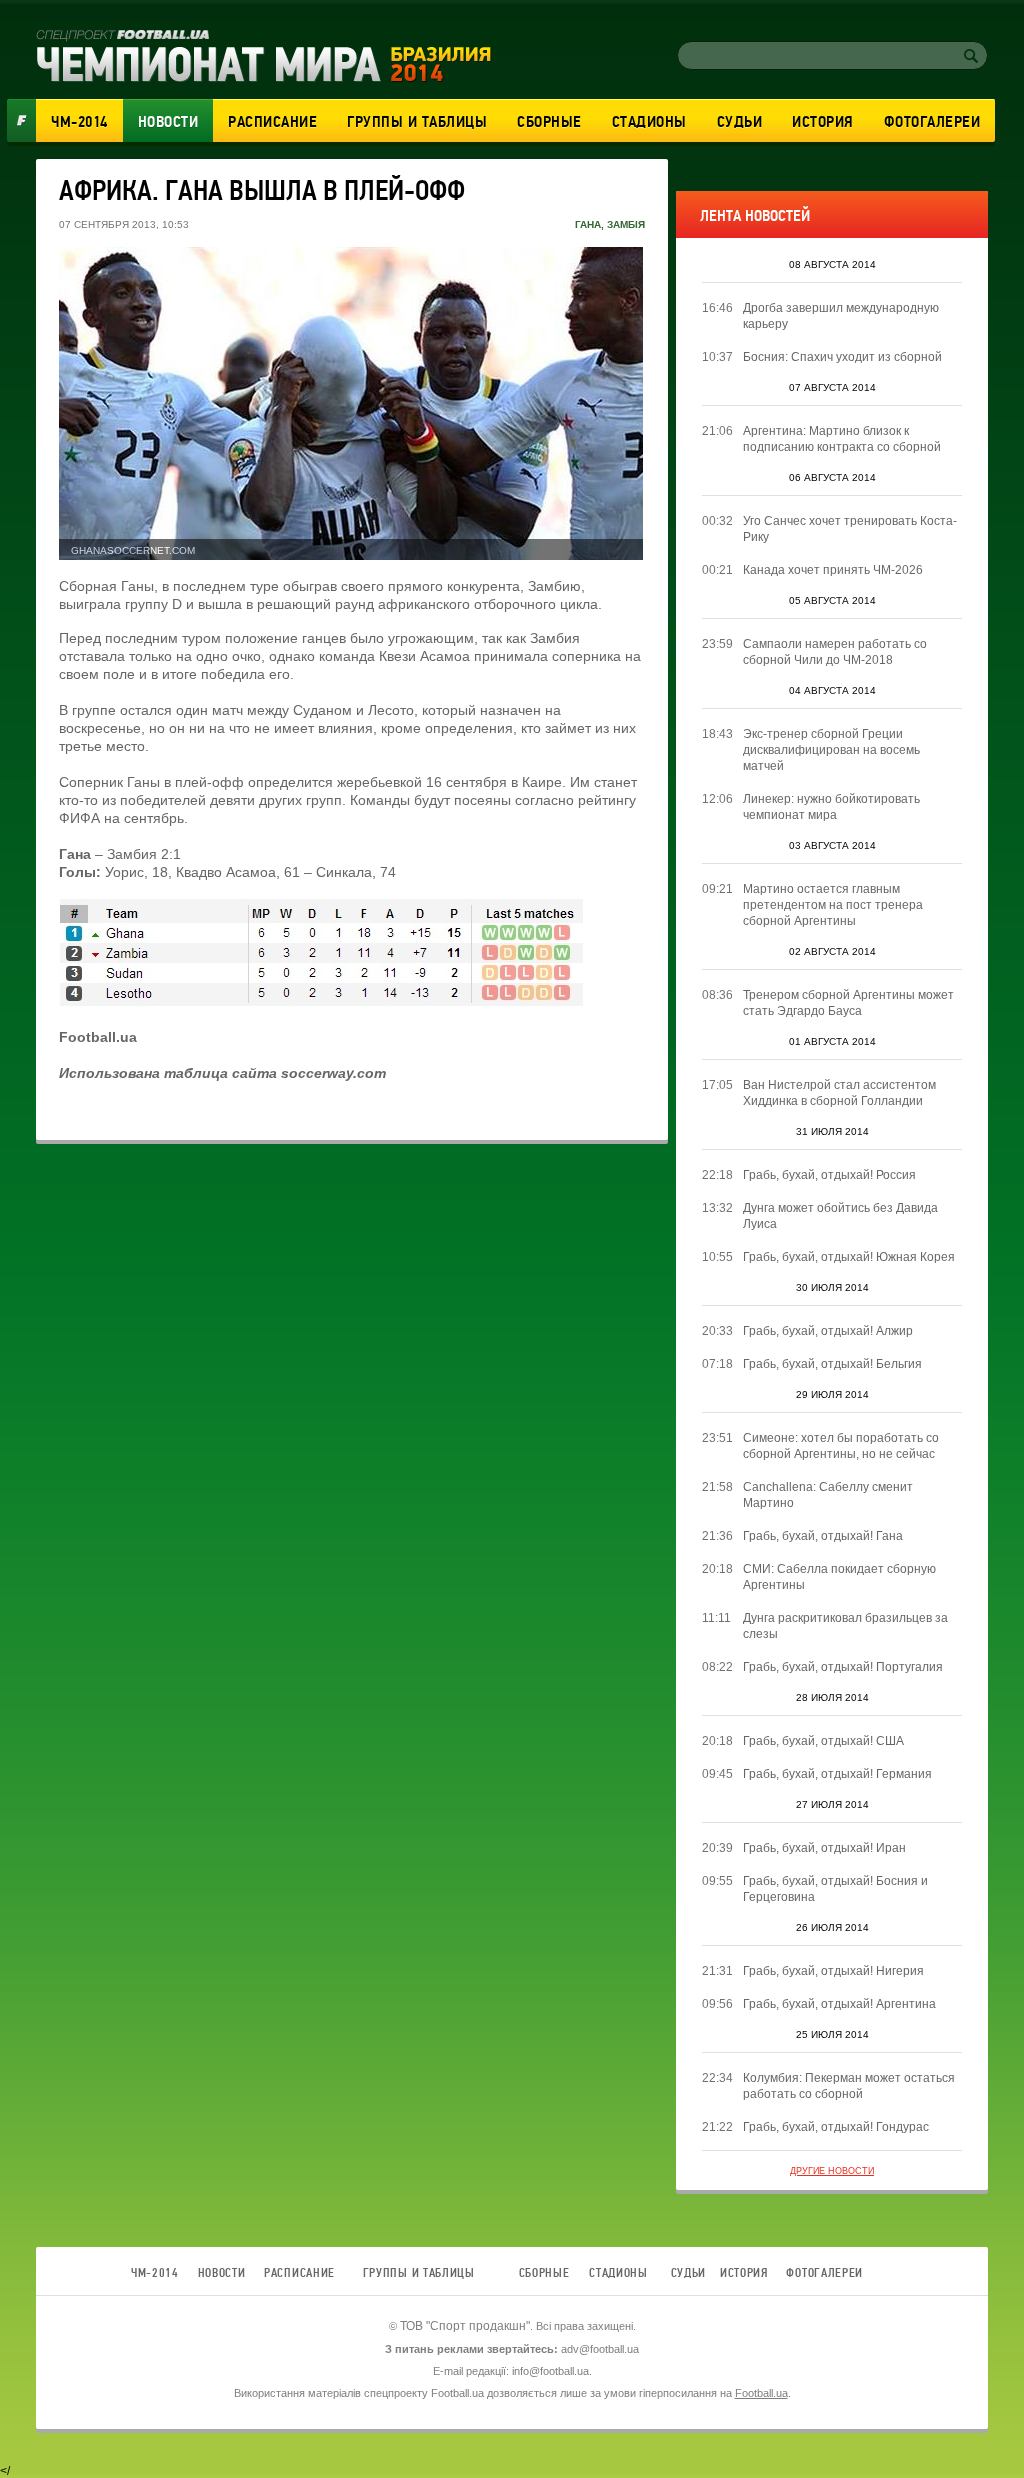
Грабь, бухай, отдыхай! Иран (824, 1848)
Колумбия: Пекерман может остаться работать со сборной (849, 2086)
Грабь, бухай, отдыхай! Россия (829, 1175)
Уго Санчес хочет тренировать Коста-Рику (850, 529)
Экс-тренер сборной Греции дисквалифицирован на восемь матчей (831, 750)
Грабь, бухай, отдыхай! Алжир (828, 1331)
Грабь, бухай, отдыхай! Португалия (843, 1667)
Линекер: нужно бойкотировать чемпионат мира (831, 807)
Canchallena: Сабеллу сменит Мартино (828, 1495)
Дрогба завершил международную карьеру (841, 316)
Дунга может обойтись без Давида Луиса (840, 1216)
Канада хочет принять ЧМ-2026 (833, 570)
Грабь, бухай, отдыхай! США (823, 1741)
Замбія (626, 224)
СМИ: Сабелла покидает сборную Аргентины (839, 1577)
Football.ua (761, 2393)
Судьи (740, 122)
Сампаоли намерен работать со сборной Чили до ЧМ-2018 (835, 652)
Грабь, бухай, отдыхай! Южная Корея (849, 1257)
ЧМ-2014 (79, 122)
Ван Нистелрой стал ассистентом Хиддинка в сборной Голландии (839, 1093)
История (823, 122)
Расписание (272, 122)
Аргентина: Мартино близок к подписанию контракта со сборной (842, 439)
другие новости (832, 2171)
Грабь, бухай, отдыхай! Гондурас (836, 2127)
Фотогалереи (932, 122)
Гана (588, 224)
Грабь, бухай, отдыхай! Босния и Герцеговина (835, 1889)
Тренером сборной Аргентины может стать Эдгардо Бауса (848, 1003)
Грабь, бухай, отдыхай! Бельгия (832, 1364)
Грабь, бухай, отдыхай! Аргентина (839, 2004)
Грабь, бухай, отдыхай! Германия (837, 1774)
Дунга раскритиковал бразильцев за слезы (845, 1626)
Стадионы (649, 122)
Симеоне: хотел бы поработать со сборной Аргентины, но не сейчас (841, 1446)
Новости (168, 122)
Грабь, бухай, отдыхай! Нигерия (833, 1971)
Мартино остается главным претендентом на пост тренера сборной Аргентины (833, 905)
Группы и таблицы (417, 122)
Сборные (549, 122)
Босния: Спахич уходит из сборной (842, 357)
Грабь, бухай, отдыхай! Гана (823, 1536)
